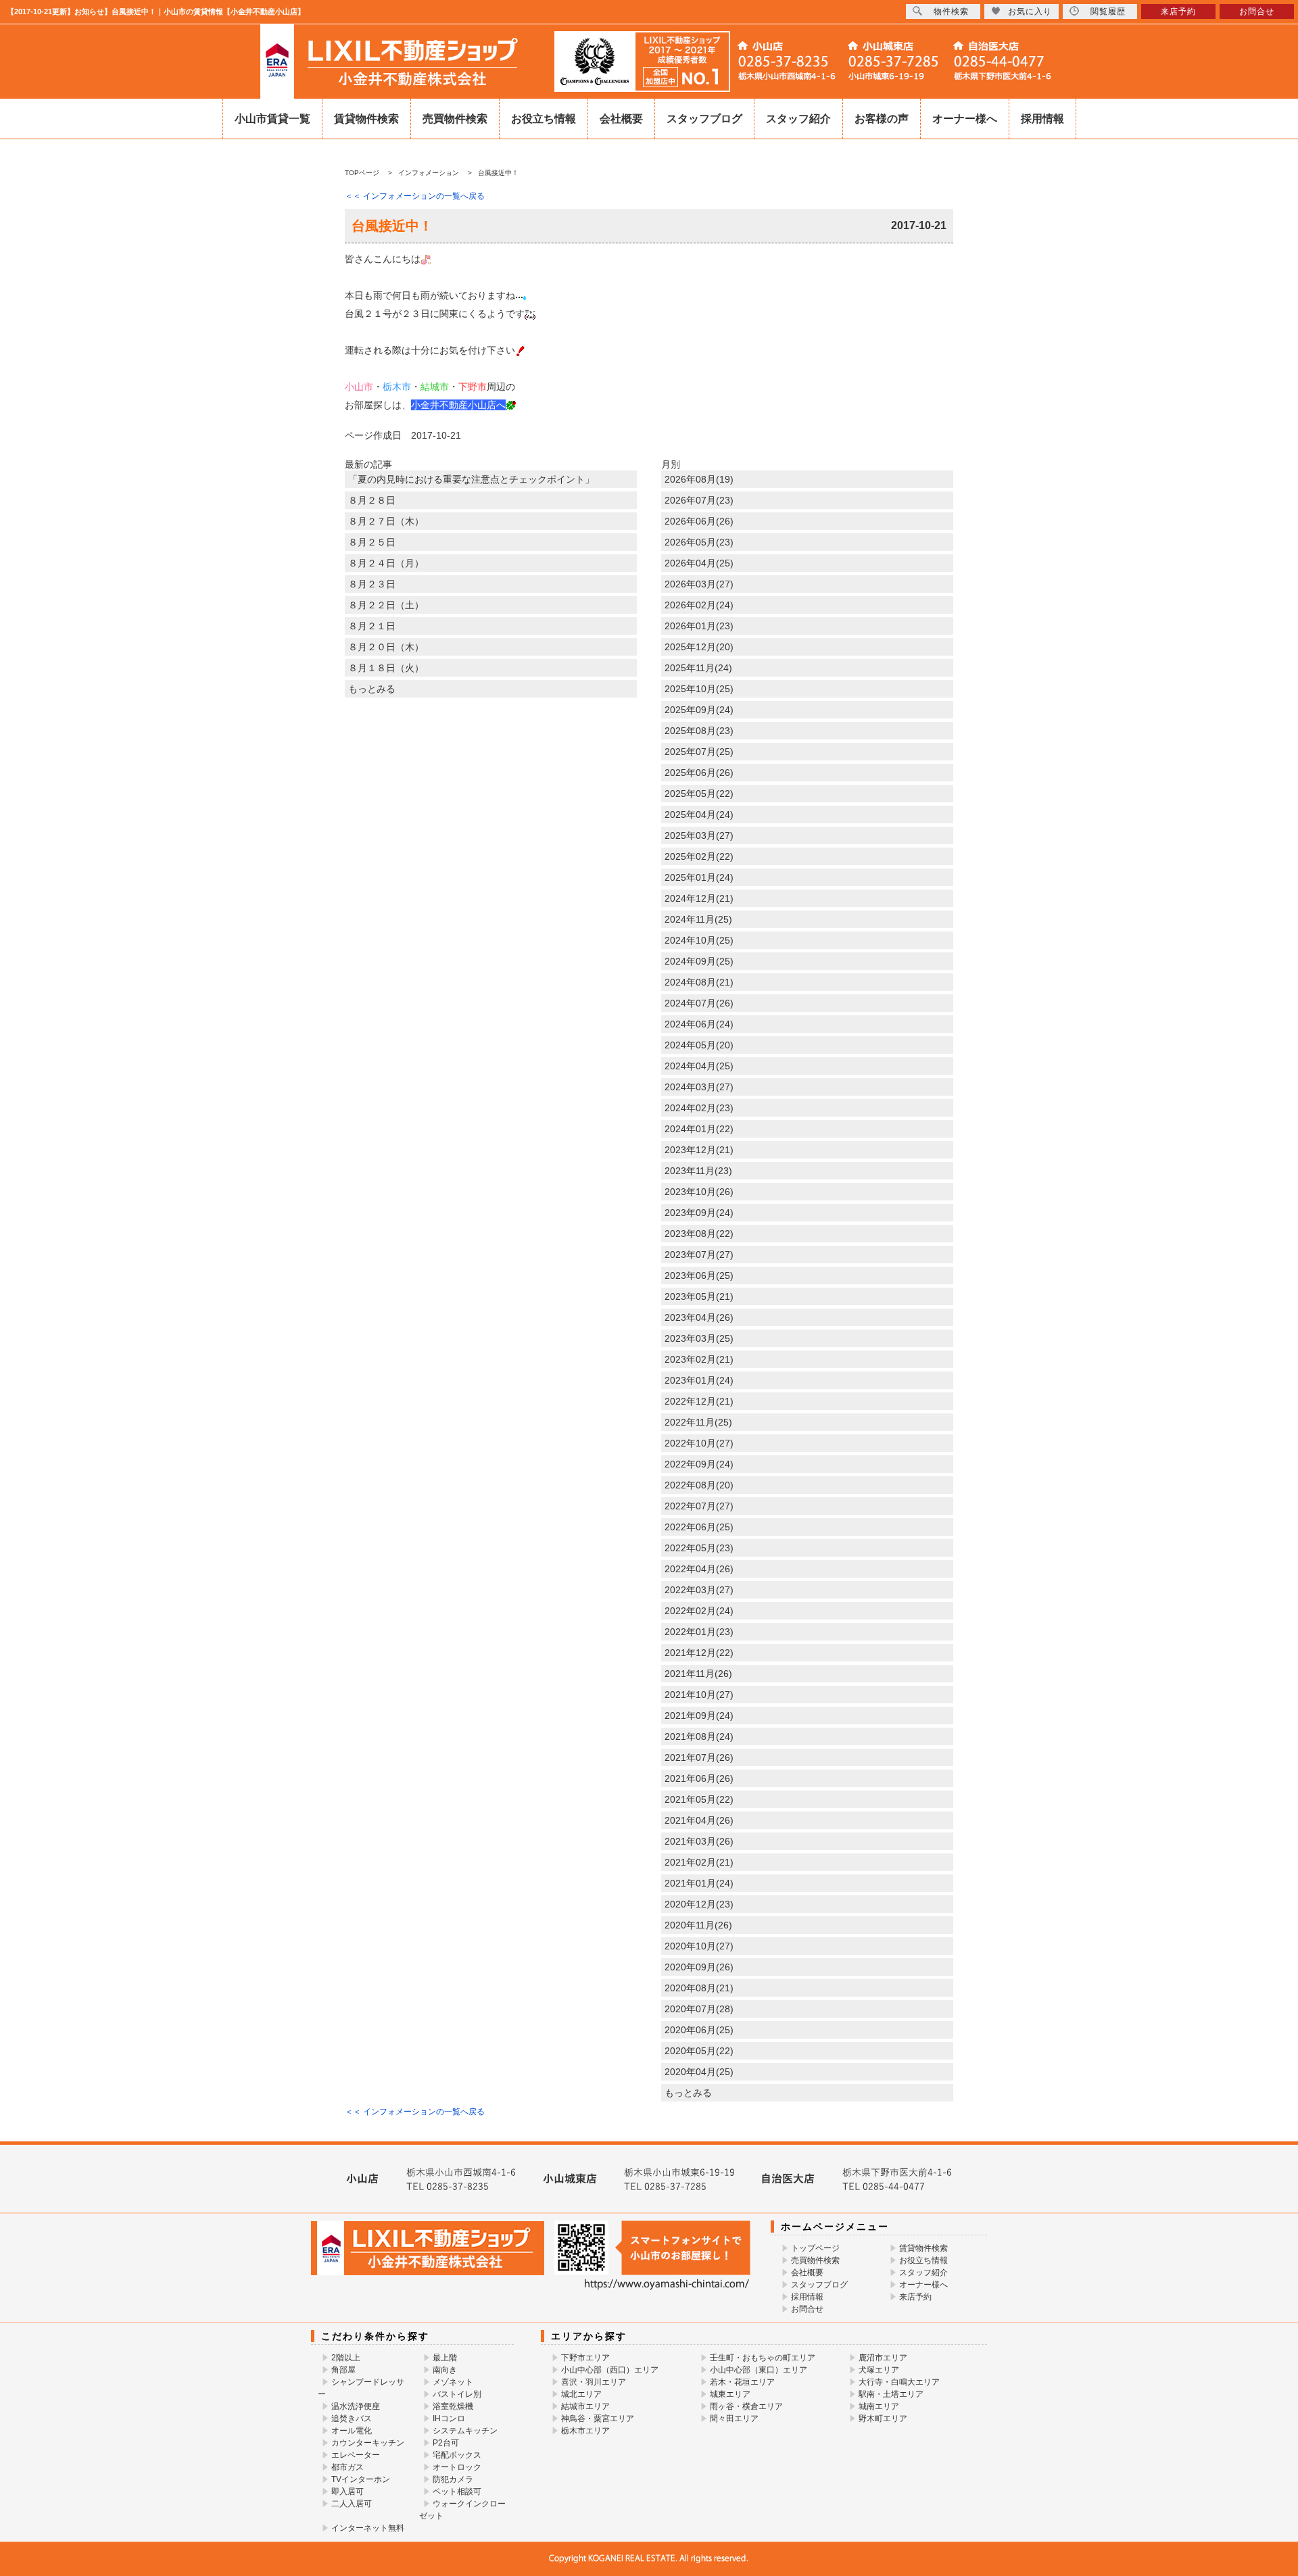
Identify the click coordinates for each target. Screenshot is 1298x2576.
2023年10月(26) (699, 1192)
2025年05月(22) (699, 794)
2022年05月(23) (699, 1548)
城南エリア (879, 2406)
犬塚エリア (879, 2370)
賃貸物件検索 (366, 119)
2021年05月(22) (699, 1799)
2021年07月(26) (699, 1757)
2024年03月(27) (699, 1087)
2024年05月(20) (699, 1045)
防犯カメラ (453, 2479)
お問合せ (807, 2309)
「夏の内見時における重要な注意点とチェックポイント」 (471, 479)
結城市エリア (585, 2406)
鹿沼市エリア (883, 2358)
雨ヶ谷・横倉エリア (746, 2406)
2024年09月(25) (699, 961)
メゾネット (453, 2382)
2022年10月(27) (699, 1443)
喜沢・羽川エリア (594, 2382)
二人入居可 (352, 2504)
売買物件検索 (455, 119)
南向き (445, 2370)
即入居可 (347, 2492)
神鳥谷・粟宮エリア (598, 2419)
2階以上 (346, 2358)
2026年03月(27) (699, 584)
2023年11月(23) (698, 1171)
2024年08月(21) (699, 982)
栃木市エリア (585, 2431)
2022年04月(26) (699, 1569)
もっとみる (372, 689)
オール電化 (352, 2431)
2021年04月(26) (699, 1820)
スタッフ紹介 (798, 119)
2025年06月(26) (699, 773)
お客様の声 (882, 119)
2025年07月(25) (699, 752)
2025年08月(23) (699, 731)
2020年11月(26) (698, 1925)
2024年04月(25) (699, 1066)
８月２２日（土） (386, 605)
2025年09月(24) (699, 710)
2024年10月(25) (699, 940)
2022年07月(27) (699, 1506)
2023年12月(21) (699, 1150)
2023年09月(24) (699, 1213)
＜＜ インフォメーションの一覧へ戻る (415, 196)
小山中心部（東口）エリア (759, 2370)
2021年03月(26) (699, 1841)
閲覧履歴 (1108, 11)
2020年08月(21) (699, 1988)
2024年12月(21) (699, 898)
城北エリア (581, 2394)
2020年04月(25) (699, 2072)
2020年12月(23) (699, 1904)
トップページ (815, 2248)
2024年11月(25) (698, 919)
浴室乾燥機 (453, 2406)
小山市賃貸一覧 (272, 119)
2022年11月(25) (698, 1422)
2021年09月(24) (699, 1716)
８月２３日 (372, 584)
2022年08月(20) (699, 1485)
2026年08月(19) (699, 479)
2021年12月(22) (699, 1653)
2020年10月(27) (699, 1946)
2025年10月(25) (699, 689)
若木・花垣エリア (742, 2382)
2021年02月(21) (699, 1862)
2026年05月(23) (699, 542)
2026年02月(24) (699, 605)
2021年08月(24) (699, 1736)
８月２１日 (372, 626)
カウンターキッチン (368, 2443)
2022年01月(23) (699, 1632)
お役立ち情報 (544, 119)
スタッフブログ (704, 119)
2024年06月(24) (699, 1024)
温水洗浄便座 (356, 2406)
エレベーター (356, 2455)
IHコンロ (449, 2419)
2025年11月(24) (698, 668)
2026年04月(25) (699, 563)
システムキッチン (465, 2431)
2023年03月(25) (699, 1338)
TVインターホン (361, 2479)
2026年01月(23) (699, 626)
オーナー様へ (965, 119)
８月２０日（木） (386, 647)
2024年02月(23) (699, 1108)
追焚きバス (352, 2419)
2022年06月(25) (699, 1527)
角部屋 (343, 2370)
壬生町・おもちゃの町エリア (763, 2358)
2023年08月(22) (699, 1234)
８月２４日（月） (386, 563)
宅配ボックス (457, 2455)
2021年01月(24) (699, 1883)
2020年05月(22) (699, 2051)
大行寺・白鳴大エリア (899, 2382)
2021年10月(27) (699, 1695)
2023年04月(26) (699, 1317)
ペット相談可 (457, 2492)
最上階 (445, 2358)
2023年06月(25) (699, 1275)
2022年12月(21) (699, 1401)
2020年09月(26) (699, 1967)
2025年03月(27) (699, 835)
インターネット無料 (368, 2528)
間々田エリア (734, 2419)
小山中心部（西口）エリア (610, 2370)
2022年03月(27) (699, 1590)
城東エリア (730, 2394)
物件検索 (951, 11)
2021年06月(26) (699, 1778)
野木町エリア (883, 2419)
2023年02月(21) (699, 1359)
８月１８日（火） (386, 668)
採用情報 (1042, 119)
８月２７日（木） (386, 521)
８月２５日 (372, 542)
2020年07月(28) (699, 2009)
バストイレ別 (457, 2394)
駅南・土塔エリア (891, 2394)
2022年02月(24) (699, 1611)
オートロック (457, 2467)
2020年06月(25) (699, 2030)
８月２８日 (372, 500)
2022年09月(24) (699, 1464)
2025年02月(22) (699, 856)
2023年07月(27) (699, 1255)
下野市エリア (585, 2358)
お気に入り (1030, 11)
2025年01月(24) (699, 877)
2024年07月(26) (699, 1003)
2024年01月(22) (699, 1129)
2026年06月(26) (699, 521)
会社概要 (621, 119)
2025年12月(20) (699, 647)
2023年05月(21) (699, 1296)
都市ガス (347, 2467)
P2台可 (446, 2443)
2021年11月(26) (698, 1674)
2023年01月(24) (699, 1380)
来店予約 (915, 2297)
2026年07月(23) (699, 500)
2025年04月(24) (699, 815)
